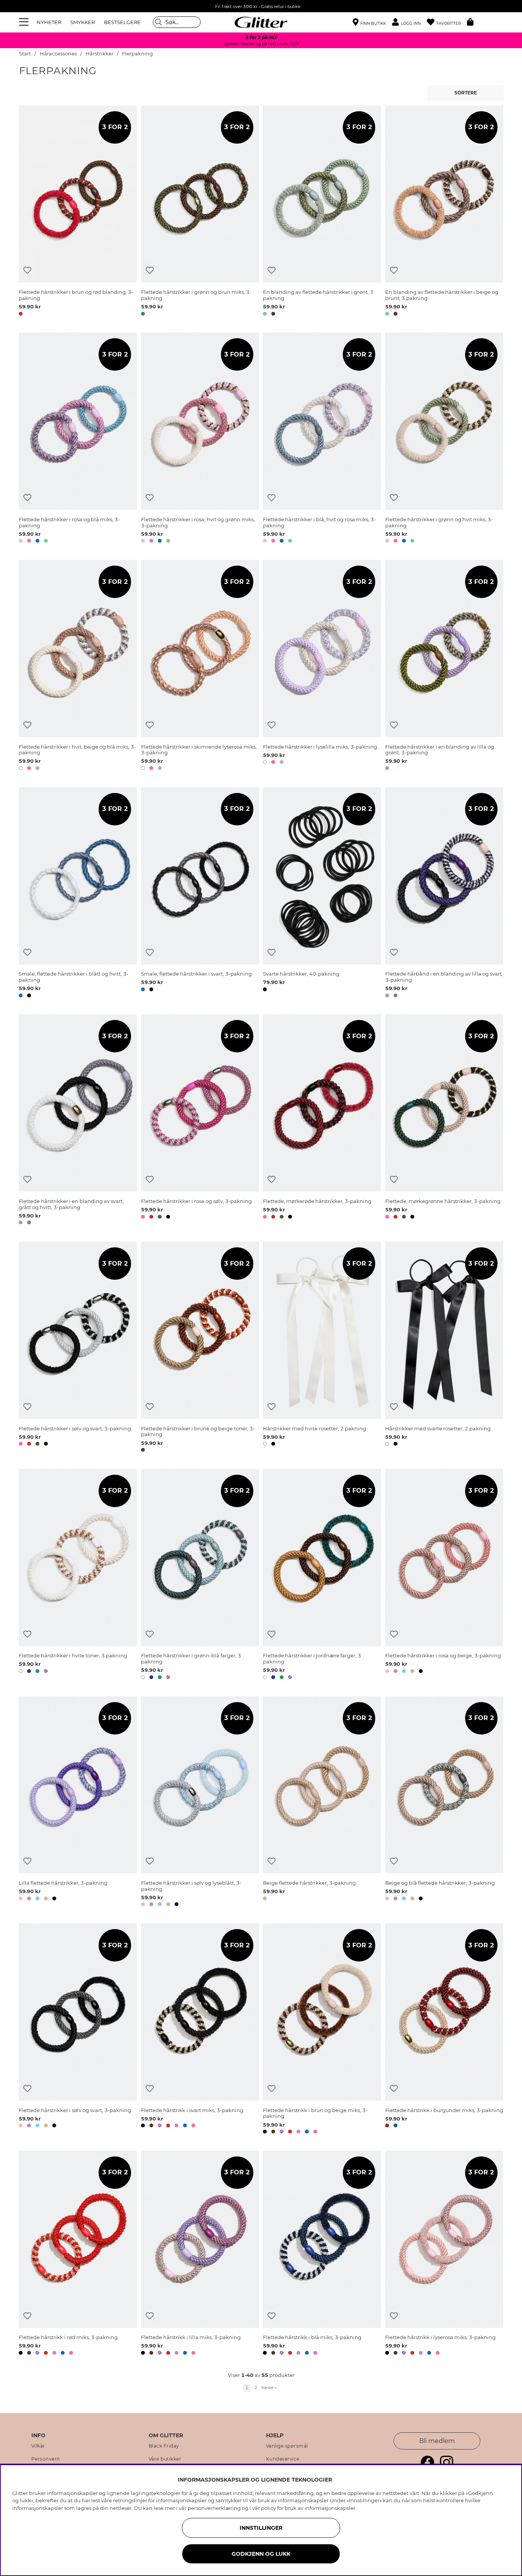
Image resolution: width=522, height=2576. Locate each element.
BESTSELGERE (122, 22)
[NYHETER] (467, 93)
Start (25, 54)
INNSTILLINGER (261, 2528)
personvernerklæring (214, 2508)
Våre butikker (165, 2459)
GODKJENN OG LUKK (261, 2554)
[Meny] (25, 22)
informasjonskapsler (330, 2508)
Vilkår (38, 2446)
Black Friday (164, 2446)
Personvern (46, 2459)
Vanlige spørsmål (287, 2446)
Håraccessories (58, 54)
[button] (409, 22)
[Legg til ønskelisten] (27, 270)
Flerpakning (137, 54)
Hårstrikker (100, 54)
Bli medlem (437, 2441)
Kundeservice (283, 2459)
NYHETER (49, 22)
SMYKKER (83, 22)
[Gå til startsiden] (261, 22)
